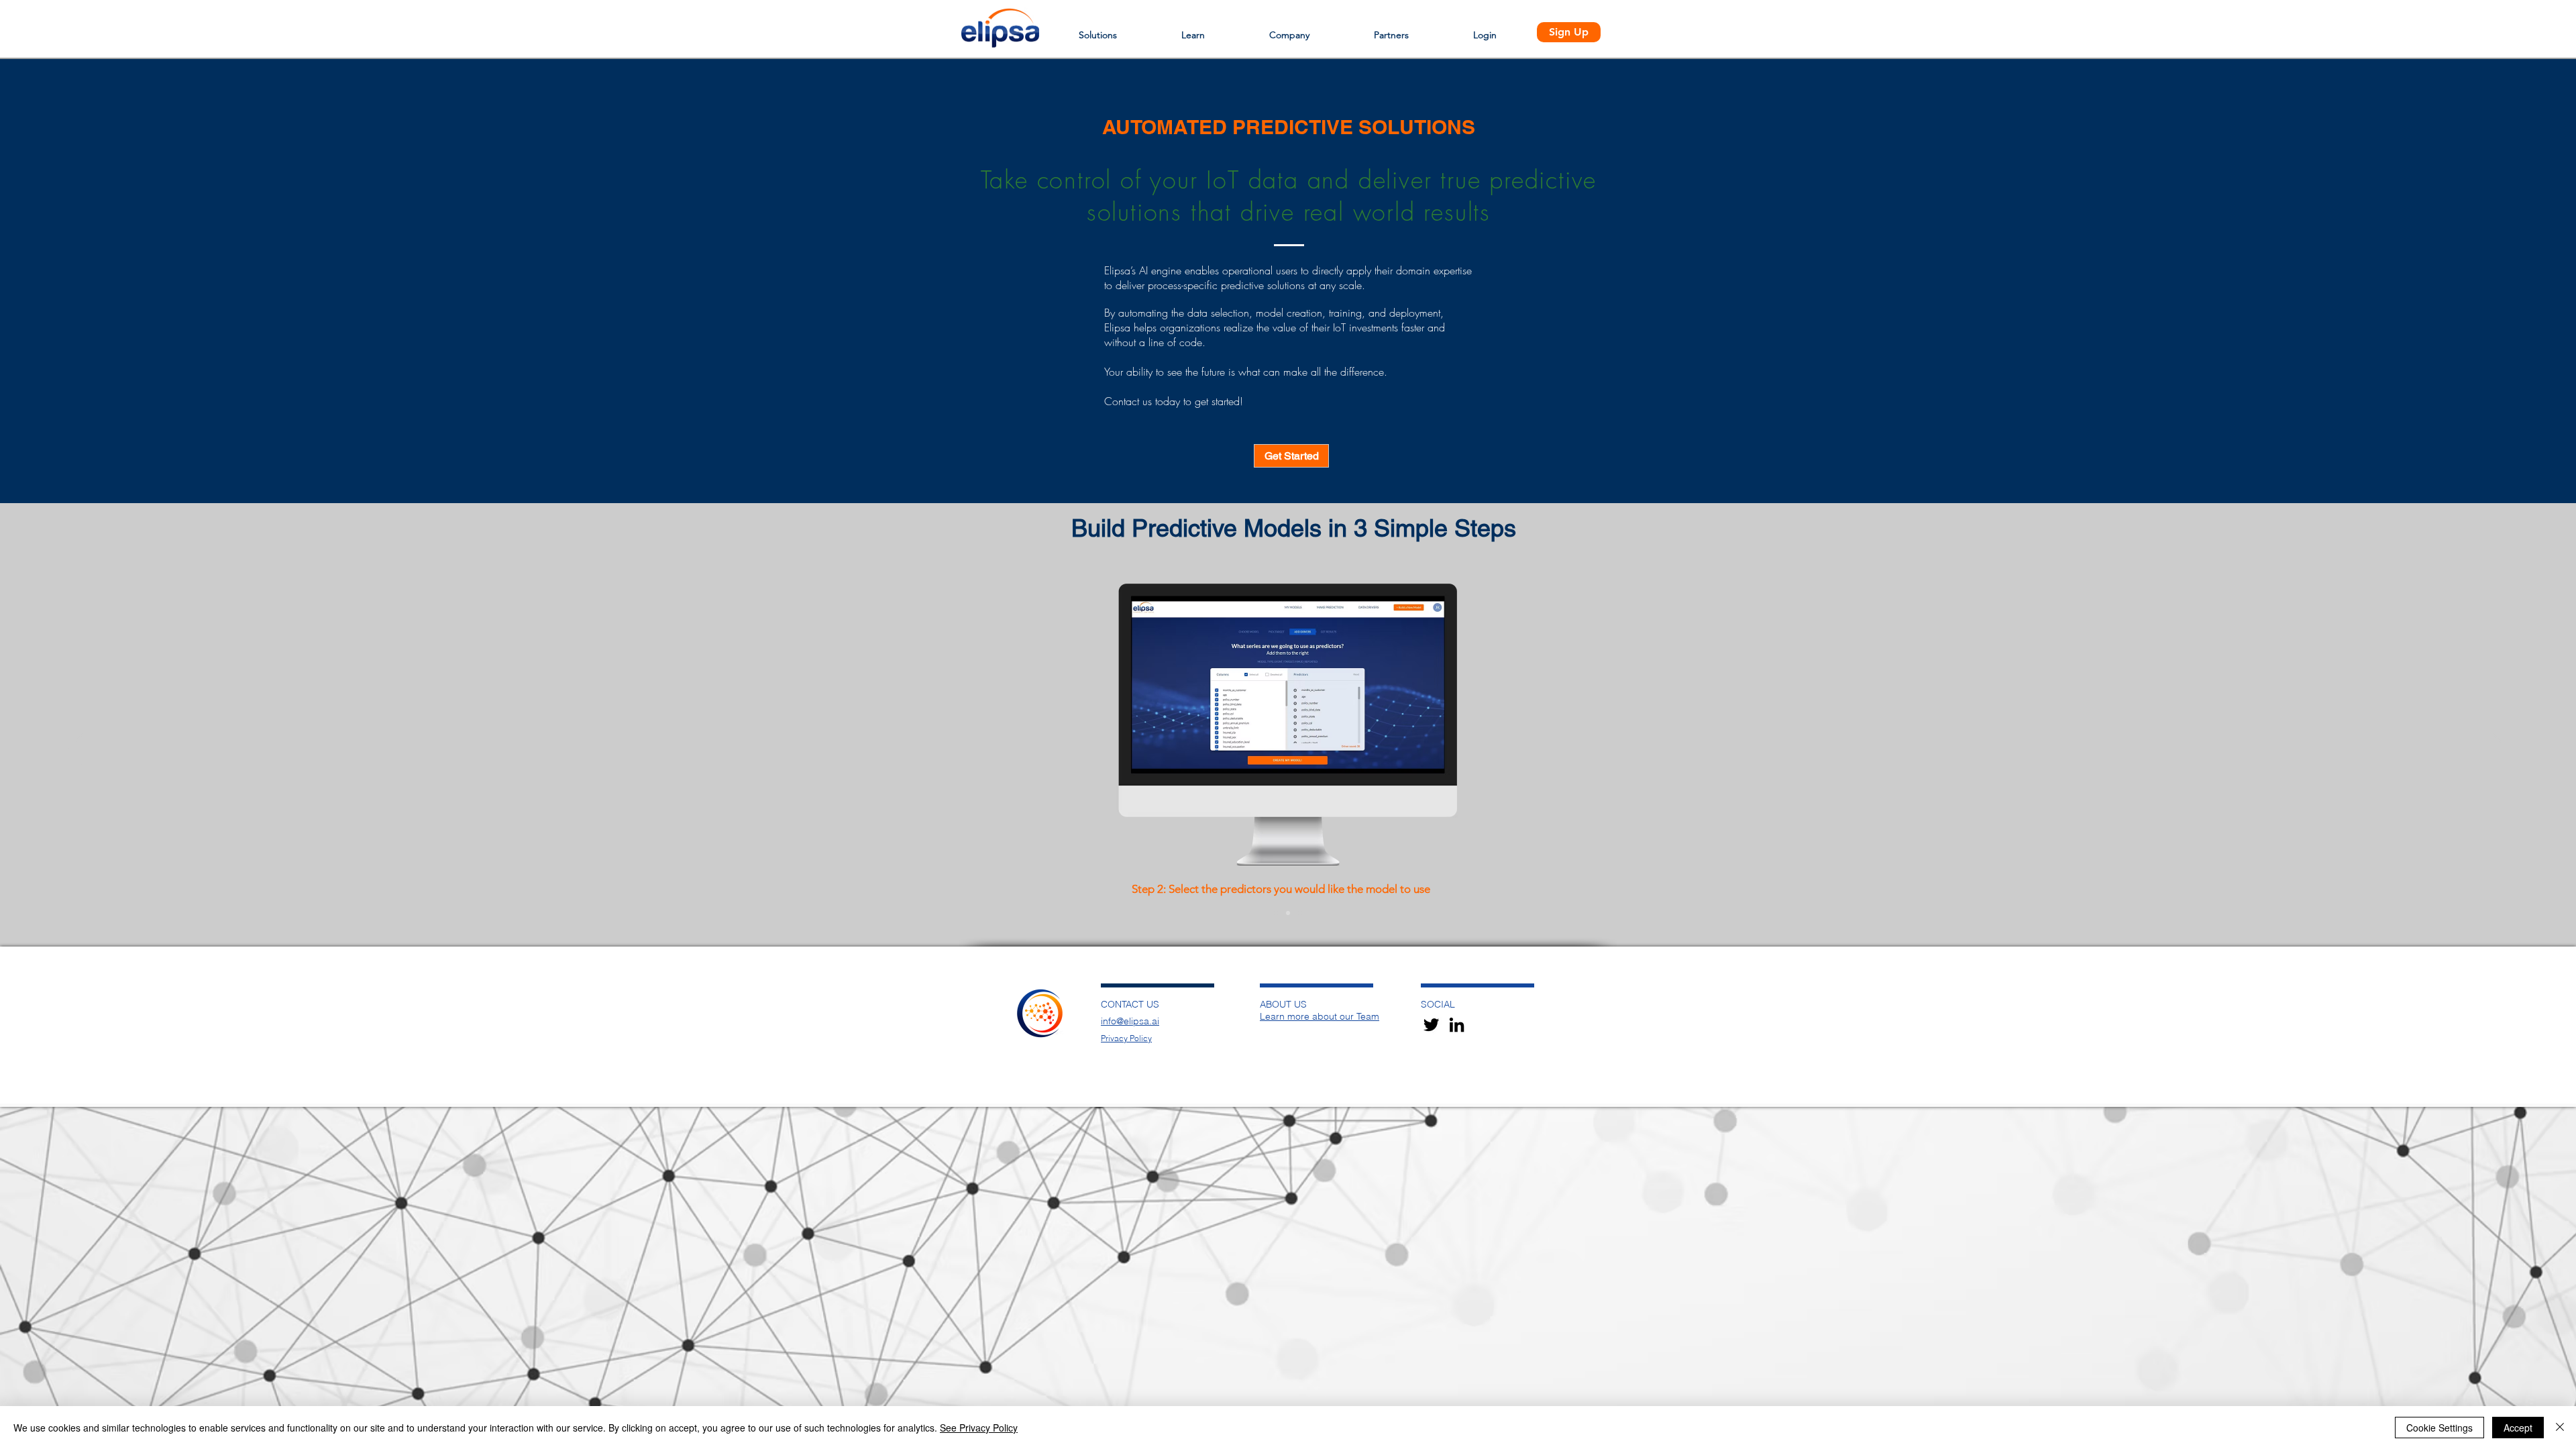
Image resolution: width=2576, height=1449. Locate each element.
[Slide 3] (1300, 913)
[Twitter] (1431, 1025)
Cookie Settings (2439, 1428)
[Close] (2560, 1428)
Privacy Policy (1126, 1038)
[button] (1098, 29)
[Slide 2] (1288, 913)
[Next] (2501, 750)
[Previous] (75, 750)
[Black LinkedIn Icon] (1457, 1025)
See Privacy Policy (979, 1428)
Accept (2518, 1428)
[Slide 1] (1276, 913)
